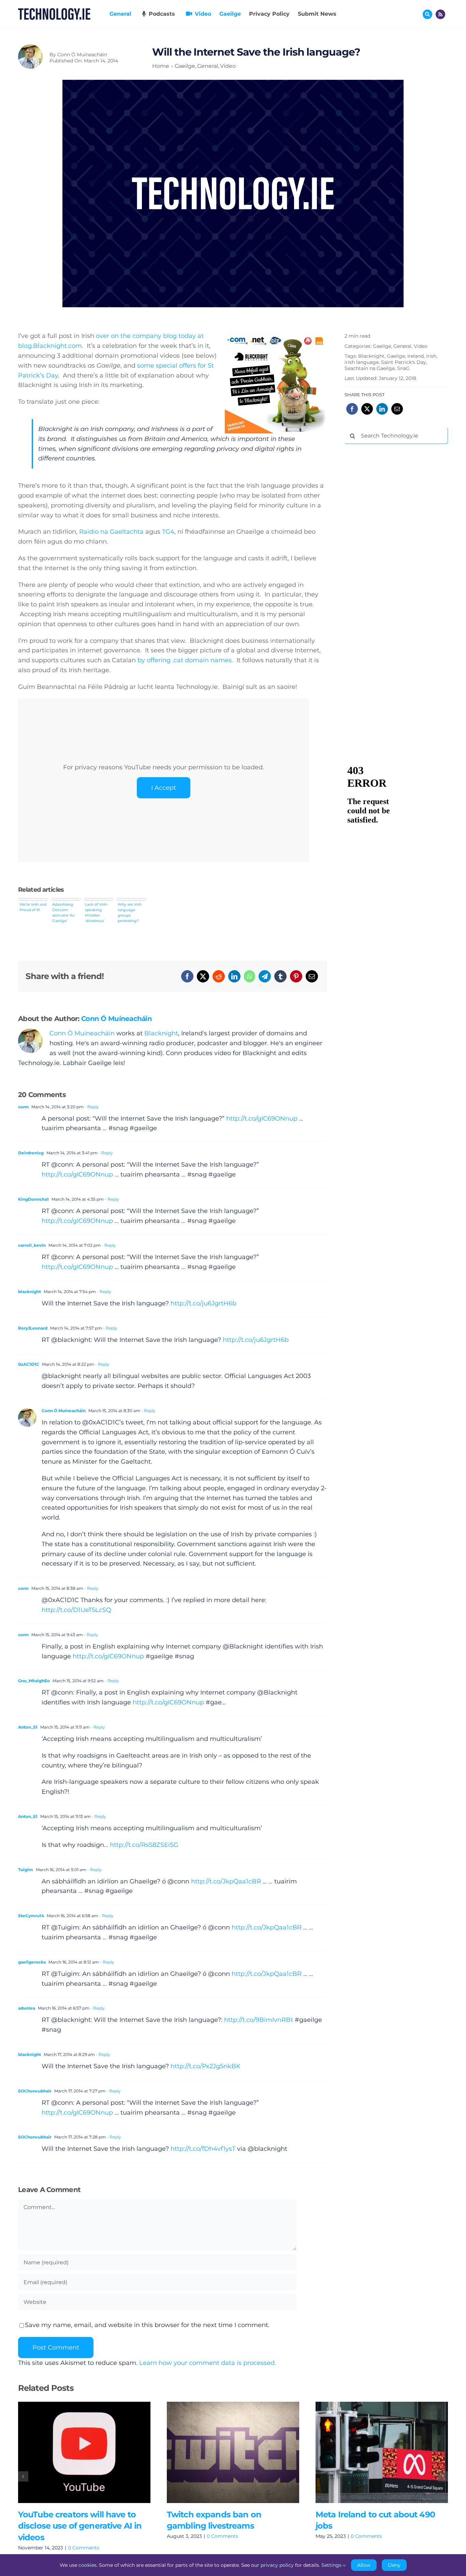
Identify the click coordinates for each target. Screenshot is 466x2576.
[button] (23, 2476)
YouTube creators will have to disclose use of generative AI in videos (74, 2452)
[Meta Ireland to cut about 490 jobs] (382, 2452)
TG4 (168, 532)
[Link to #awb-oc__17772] (427, 14)
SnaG (403, 368)
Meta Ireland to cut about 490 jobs (372, 2452)
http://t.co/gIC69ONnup (262, 1119)
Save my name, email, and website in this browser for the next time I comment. (147, 2325)
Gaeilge (382, 346)
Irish (431, 356)
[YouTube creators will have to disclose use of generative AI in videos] (84, 2452)
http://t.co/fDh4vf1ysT (203, 2149)
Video (421, 346)
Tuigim (26, 1870)
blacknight (30, 1292)
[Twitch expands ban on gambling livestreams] (233, 2452)
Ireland (416, 356)
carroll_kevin (32, 1245)
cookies (88, 2565)
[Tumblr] (280, 976)
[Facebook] (187, 976)
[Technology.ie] (54, 11)
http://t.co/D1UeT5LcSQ (76, 1610)
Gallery (94, 2452)
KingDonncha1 (33, 1199)
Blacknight (161, 1033)
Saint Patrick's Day (404, 362)
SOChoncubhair (35, 2091)
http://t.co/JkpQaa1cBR (226, 1881)
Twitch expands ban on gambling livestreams (223, 2452)
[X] (203, 976)
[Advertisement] (396, 553)
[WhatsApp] (250, 976)
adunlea (27, 2008)
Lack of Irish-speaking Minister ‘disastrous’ (97, 913)
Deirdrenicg (31, 1153)
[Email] (312, 976)
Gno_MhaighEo (34, 1681)
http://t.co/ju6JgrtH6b (203, 1303)
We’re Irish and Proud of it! (33, 907)
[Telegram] (265, 976)
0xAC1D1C (29, 1364)
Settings (332, 2565)
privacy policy (277, 2565)
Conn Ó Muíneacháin (82, 55)
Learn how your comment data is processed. (208, 2363)
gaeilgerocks (32, 1962)
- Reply (91, 1107)
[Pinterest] (296, 976)
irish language (362, 362)
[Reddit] (219, 976)
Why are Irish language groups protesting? (130, 913)
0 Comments (84, 2548)
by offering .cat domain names (185, 660)
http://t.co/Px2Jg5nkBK (206, 2066)
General (402, 346)
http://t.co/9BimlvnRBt (259, 2020)
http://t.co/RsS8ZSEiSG (144, 1845)
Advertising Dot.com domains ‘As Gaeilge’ (63, 913)
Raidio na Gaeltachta (111, 532)
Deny (394, 2565)
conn (23, 1107)
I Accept (164, 788)
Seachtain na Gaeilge (370, 368)
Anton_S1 (28, 1727)
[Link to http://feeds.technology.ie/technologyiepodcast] (440, 14)
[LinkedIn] (234, 976)
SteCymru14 (31, 1916)
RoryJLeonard (33, 1328)
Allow (364, 2565)
